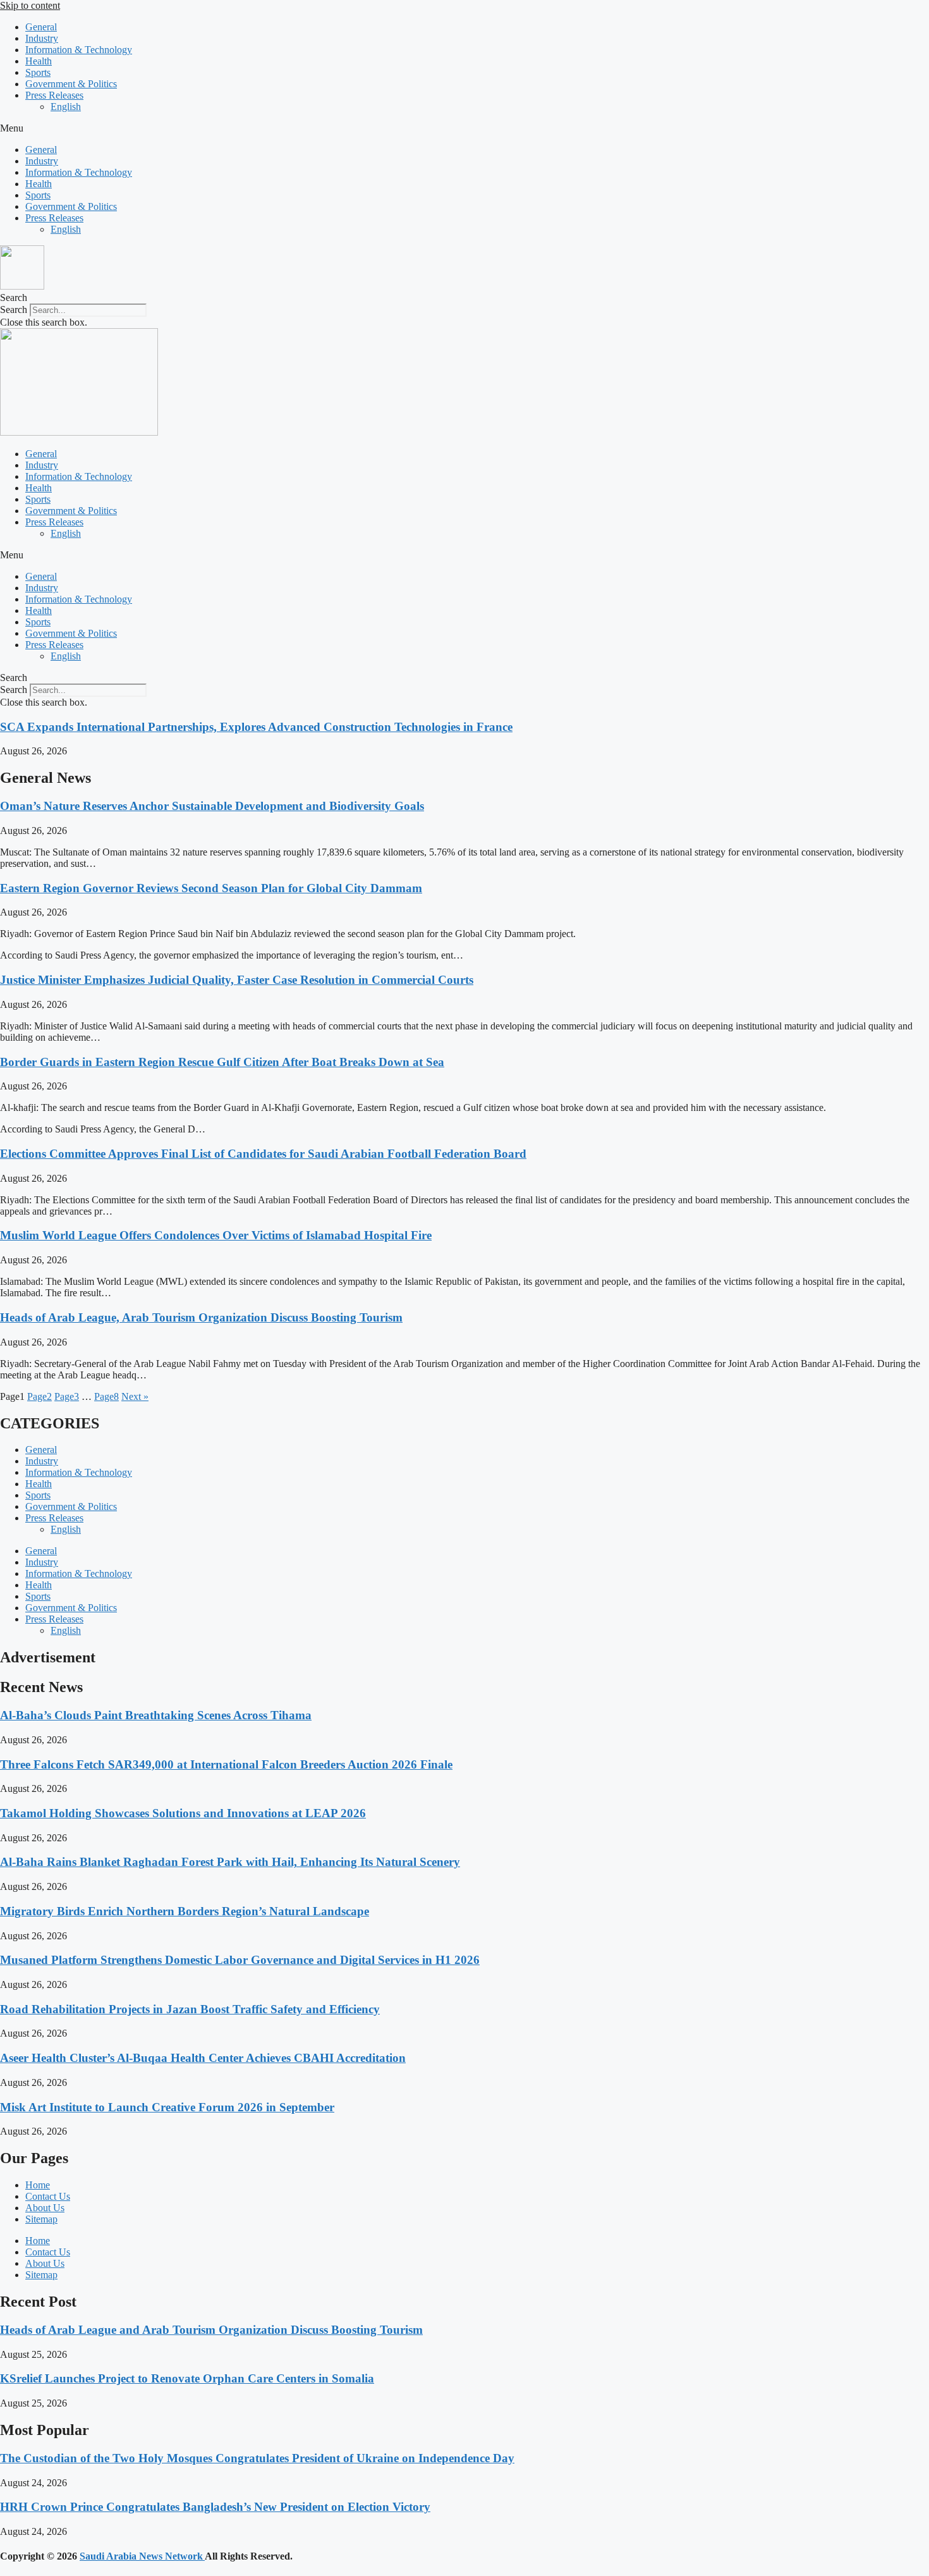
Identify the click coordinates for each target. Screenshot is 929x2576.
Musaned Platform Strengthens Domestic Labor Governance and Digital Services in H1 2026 (240, 1960)
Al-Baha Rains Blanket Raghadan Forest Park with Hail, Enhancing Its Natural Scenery (230, 1862)
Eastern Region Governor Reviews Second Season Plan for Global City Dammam (211, 888)
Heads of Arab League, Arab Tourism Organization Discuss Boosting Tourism (201, 1317)
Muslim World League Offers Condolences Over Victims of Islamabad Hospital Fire (216, 1235)
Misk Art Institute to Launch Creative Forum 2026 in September (167, 2107)
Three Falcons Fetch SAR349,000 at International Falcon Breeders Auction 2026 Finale (226, 1764)
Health (39, 61)
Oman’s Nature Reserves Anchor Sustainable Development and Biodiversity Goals (212, 806)
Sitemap (41, 2219)
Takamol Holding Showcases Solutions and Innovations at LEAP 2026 (183, 1813)
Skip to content (30, 5)
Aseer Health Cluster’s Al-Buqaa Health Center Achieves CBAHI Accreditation (203, 2058)
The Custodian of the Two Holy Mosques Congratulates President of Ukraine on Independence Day (257, 2458)
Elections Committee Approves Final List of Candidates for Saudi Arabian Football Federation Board (263, 1154)
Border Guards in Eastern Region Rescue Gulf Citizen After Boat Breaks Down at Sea (222, 1062)
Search (14, 310)
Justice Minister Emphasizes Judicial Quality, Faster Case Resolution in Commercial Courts (237, 980)
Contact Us (48, 2196)
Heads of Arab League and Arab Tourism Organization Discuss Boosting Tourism (211, 2330)
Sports (38, 72)
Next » (135, 1396)
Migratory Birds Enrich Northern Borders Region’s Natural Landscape (185, 1911)
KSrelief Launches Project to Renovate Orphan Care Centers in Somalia (187, 2378)
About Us (45, 2208)
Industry (42, 38)
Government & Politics (71, 84)
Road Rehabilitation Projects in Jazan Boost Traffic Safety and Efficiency (190, 2009)
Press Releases (54, 95)
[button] (464, 128)
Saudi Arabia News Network (142, 2556)
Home (38, 2185)
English (66, 107)
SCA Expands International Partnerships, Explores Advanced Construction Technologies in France (256, 727)
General (41, 27)
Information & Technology (79, 50)
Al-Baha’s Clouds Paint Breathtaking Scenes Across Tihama (156, 1715)
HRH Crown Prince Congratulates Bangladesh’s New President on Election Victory (215, 2507)
